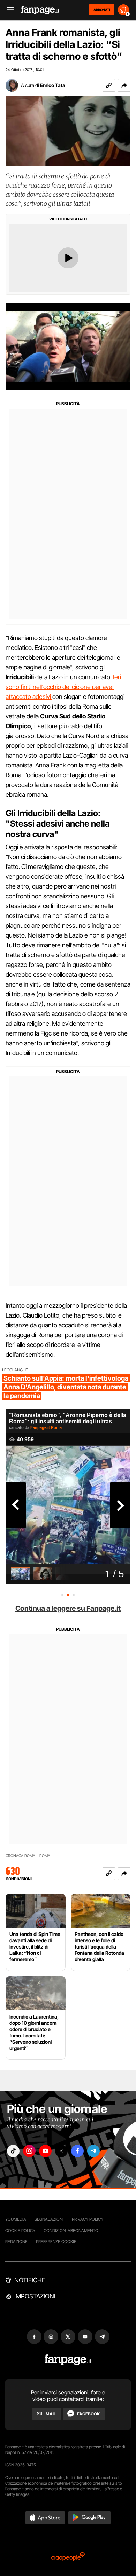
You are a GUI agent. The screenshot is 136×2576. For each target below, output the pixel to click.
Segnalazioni (49, 2219)
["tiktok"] (13, 2151)
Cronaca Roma (20, 1856)
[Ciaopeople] (68, 2557)
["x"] (61, 2151)
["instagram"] (29, 2151)
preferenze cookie (56, 2242)
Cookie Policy (20, 2230)
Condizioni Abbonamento (71, 2230)
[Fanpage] (68, 2360)
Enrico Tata (53, 85)
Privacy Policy (88, 2219)
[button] (124, 85)
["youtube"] (45, 2151)
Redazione (16, 2242)
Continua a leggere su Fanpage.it (68, 1608)
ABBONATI (102, 10)
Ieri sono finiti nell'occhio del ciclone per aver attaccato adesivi (63, 687)
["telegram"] (93, 2151)
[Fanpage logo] (40, 10)
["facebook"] (77, 2151)
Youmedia (16, 2219)
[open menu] (8, 10)
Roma (45, 1856)
